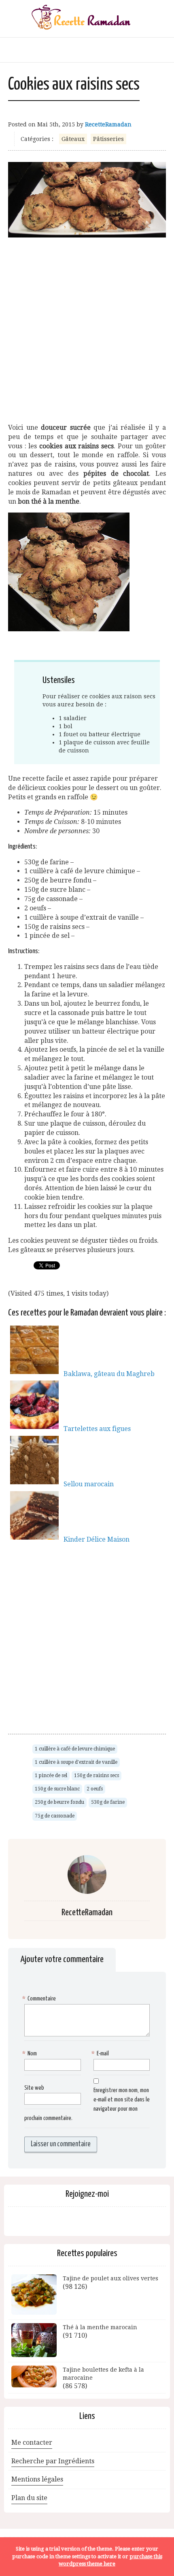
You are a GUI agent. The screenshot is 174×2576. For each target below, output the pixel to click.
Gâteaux (73, 139)
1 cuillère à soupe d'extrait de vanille (76, 1762)
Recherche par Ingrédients (53, 2461)
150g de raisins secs (97, 1775)
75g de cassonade (55, 1816)
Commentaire (40, 1999)
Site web (34, 2088)
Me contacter (32, 2443)
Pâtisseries (108, 139)
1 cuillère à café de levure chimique (75, 1749)
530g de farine (108, 1802)
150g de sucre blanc (57, 1789)
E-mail (101, 2054)
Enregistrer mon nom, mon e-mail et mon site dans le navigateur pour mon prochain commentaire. (87, 2104)
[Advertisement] (87, 327)
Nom (31, 2054)
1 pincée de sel (51, 1775)
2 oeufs (95, 1789)
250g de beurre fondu (59, 1802)
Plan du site (29, 2498)
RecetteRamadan (108, 124)
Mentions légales (37, 2479)
